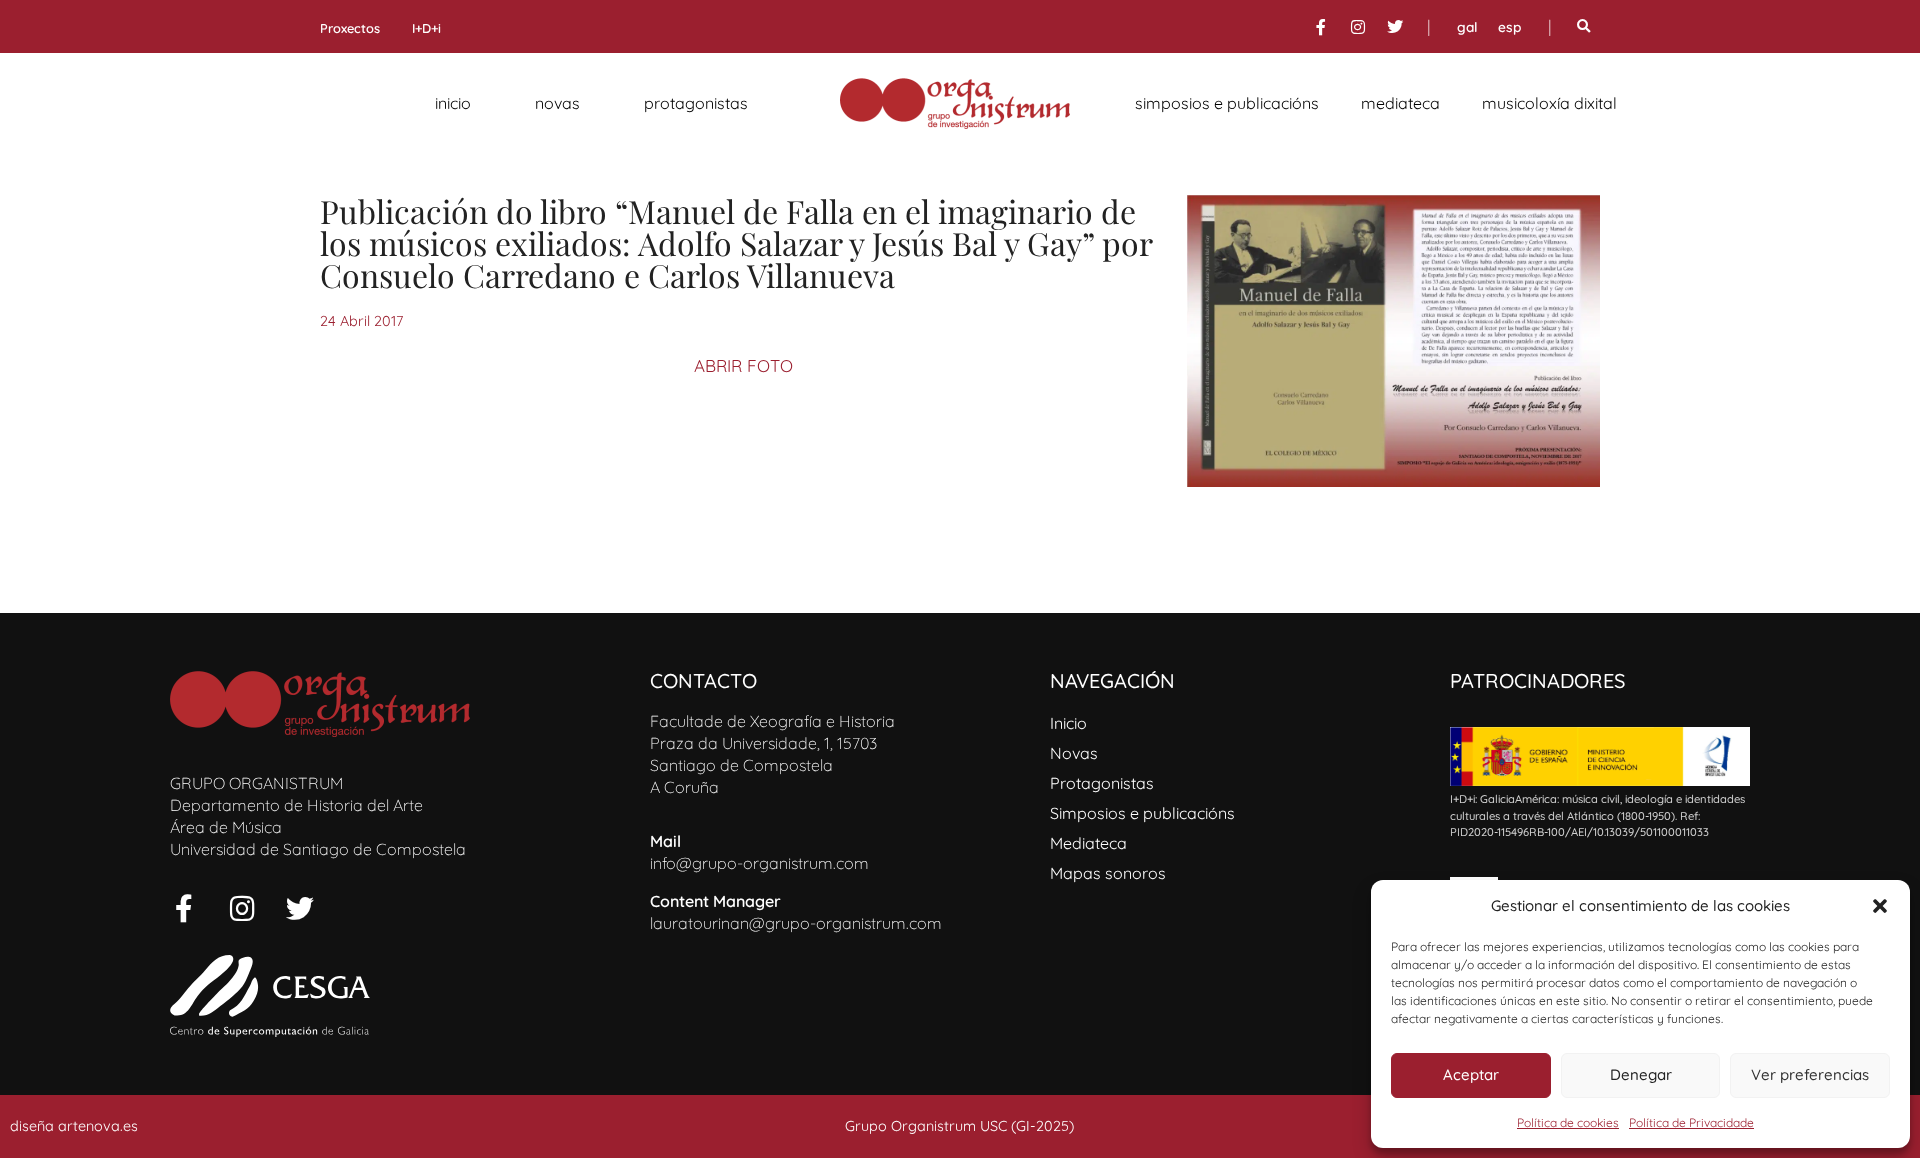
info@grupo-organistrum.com (759, 863)
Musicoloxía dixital (1549, 103)
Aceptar (1471, 1074)
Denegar (1641, 1074)
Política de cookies (1568, 1122)
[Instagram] (1358, 27)
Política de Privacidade (1691, 1122)
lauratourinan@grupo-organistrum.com (796, 923)
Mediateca (1400, 103)
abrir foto (743, 365)
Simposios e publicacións (1227, 103)
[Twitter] (1395, 27)
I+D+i (426, 28)
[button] (1880, 906)
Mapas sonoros (1108, 873)
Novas (557, 103)
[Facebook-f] (1321, 27)
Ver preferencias (1810, 1074)
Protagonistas (696, 103)
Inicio (453, 103)
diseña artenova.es (74, 1126)
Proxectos (350, 28)
